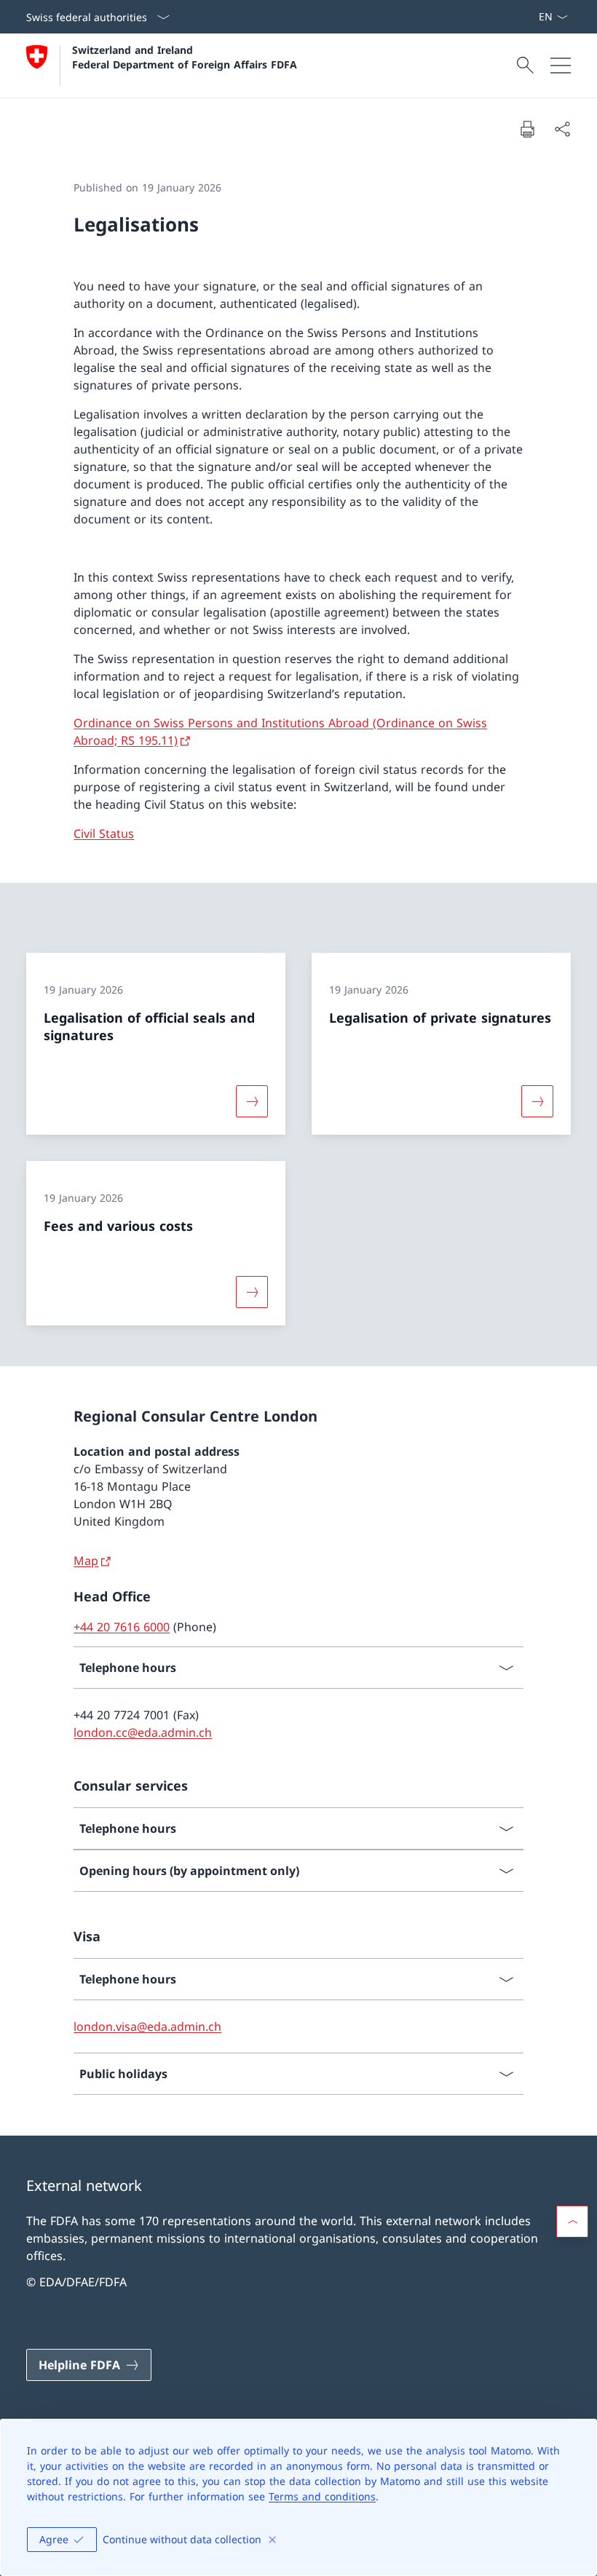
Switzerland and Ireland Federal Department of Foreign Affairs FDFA (185, 57)
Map (86, 1561)
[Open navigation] (561, 66)
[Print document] (527, 129)
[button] (572, 2222)
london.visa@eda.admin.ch (147, 2026)
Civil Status (104, 833)
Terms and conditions (322, 2496)
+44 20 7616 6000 (122, 1627)
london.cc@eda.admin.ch (143, 1732)
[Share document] (562, 129)
